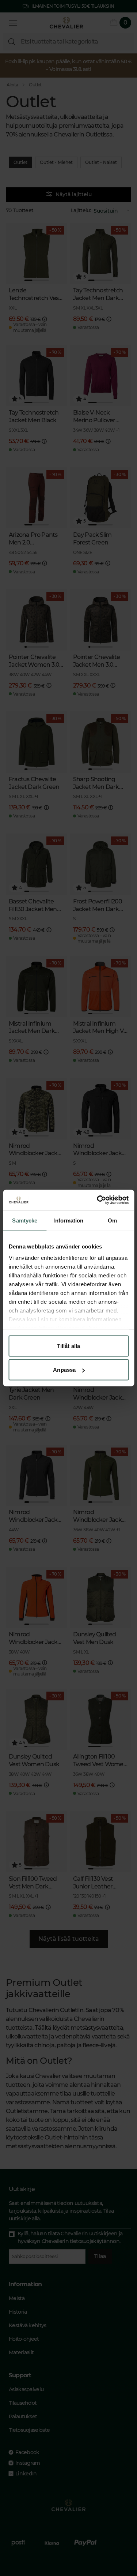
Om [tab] (112, 1220)
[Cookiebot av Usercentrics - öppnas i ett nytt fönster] (98, 1200)
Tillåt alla (68, 1346)
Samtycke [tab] (25, 1220)
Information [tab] (68, 1220)
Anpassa (64, 1370)
